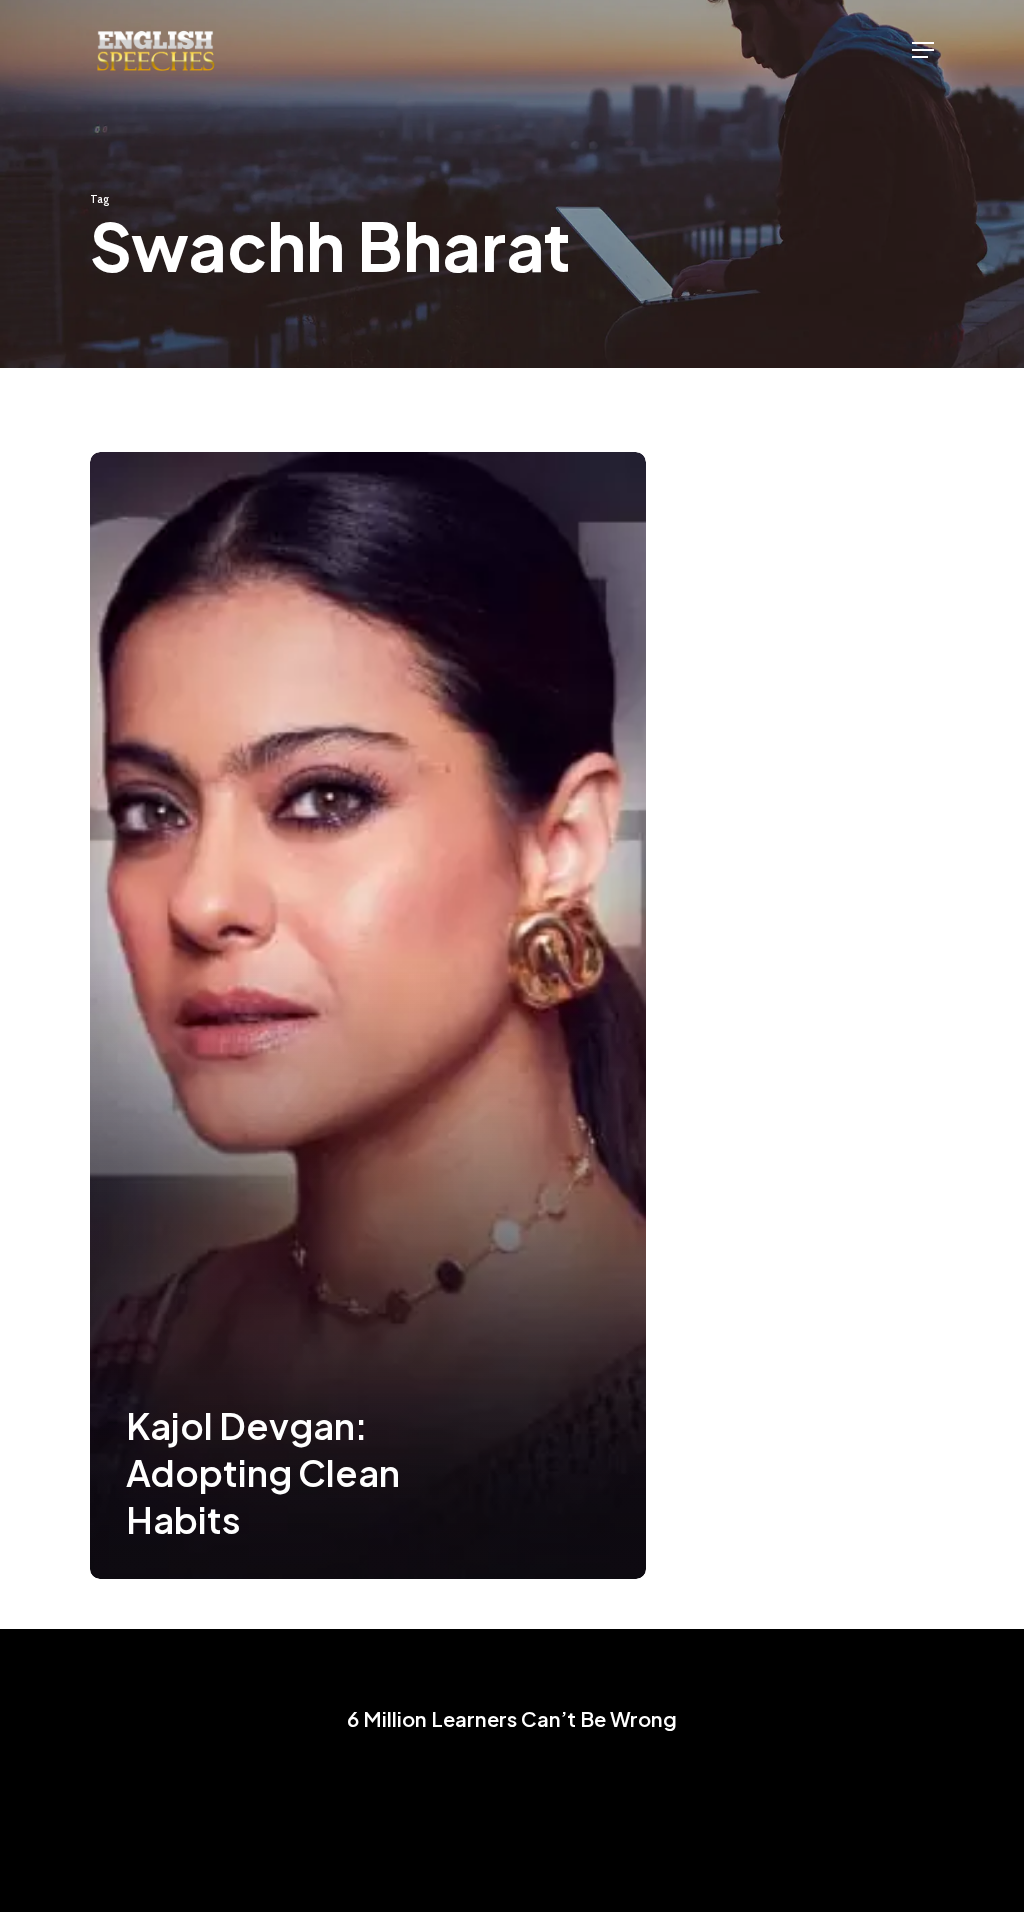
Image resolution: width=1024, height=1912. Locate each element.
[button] (923, 50)
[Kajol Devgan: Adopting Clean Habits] (368, 1015)
